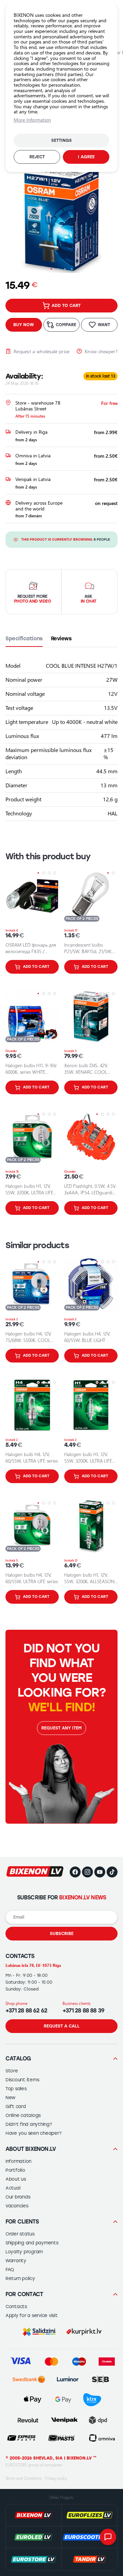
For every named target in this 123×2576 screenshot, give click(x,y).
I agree (86, 157)
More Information (32, 120)
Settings (61, 140)
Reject (37, 157)
